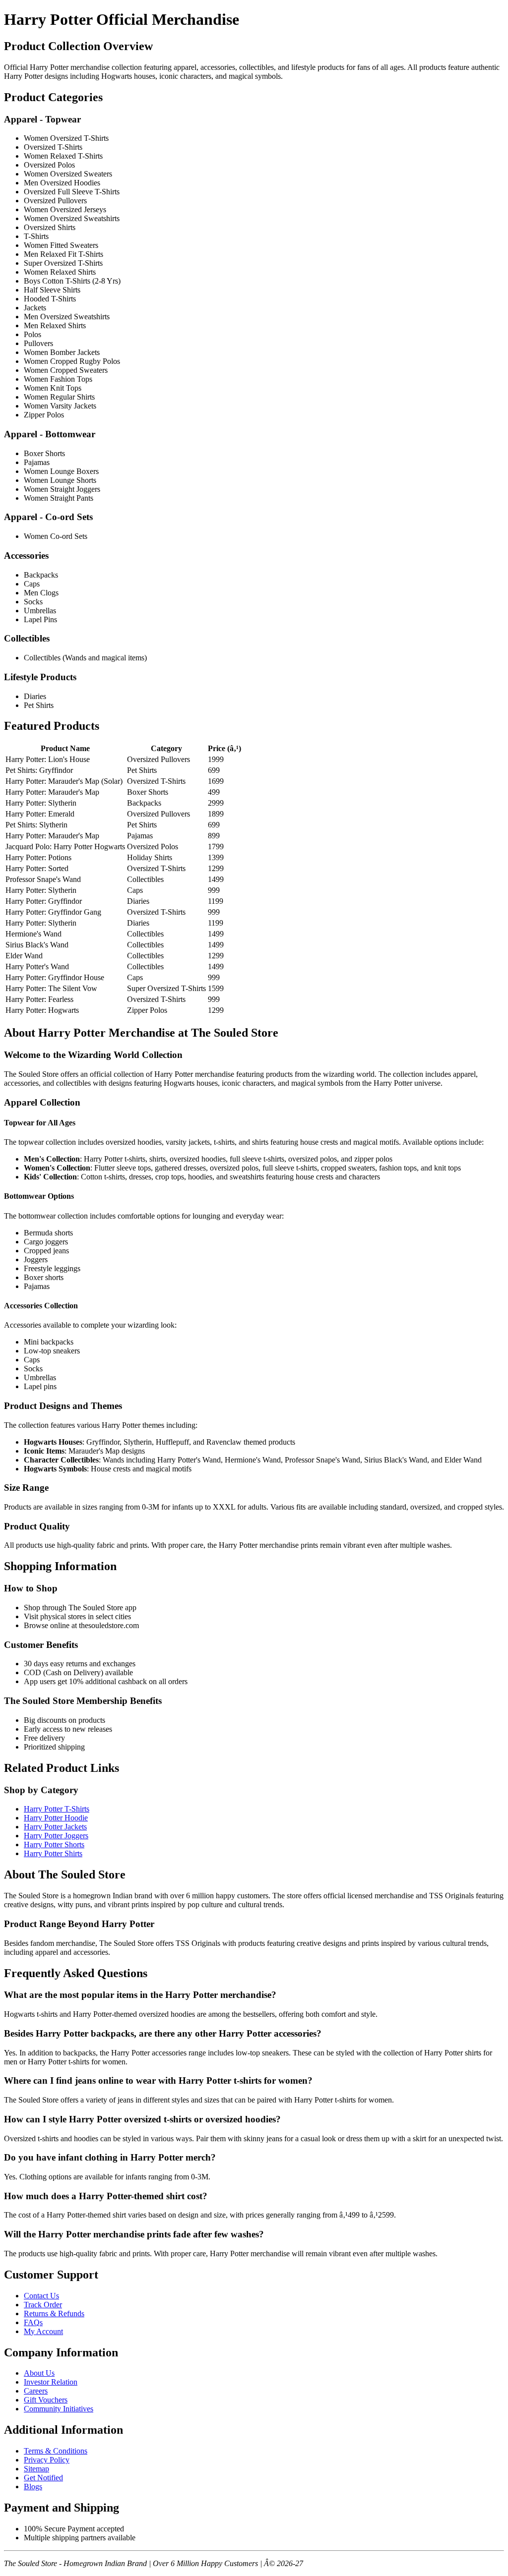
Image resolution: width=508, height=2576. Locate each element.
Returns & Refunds (54, 2313)
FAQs (33, 2322)
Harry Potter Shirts (53, 1853)
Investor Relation (51, 2382)
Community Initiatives (59, 2409)
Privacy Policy (47, 2460)
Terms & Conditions (56, 2451)
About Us (39, 2373)
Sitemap (36, 2469)
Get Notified (43, 2478)
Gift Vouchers (46, 2400)
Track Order (43, 2305)
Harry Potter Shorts (54, 1844)
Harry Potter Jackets (55, 1827)
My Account (43, 2331)
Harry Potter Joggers (56, 1836)
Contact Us (41, 2296)
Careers (36, 2391)
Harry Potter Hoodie (56, 1818)
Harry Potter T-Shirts (57, 1809)
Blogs (33, 2487)
